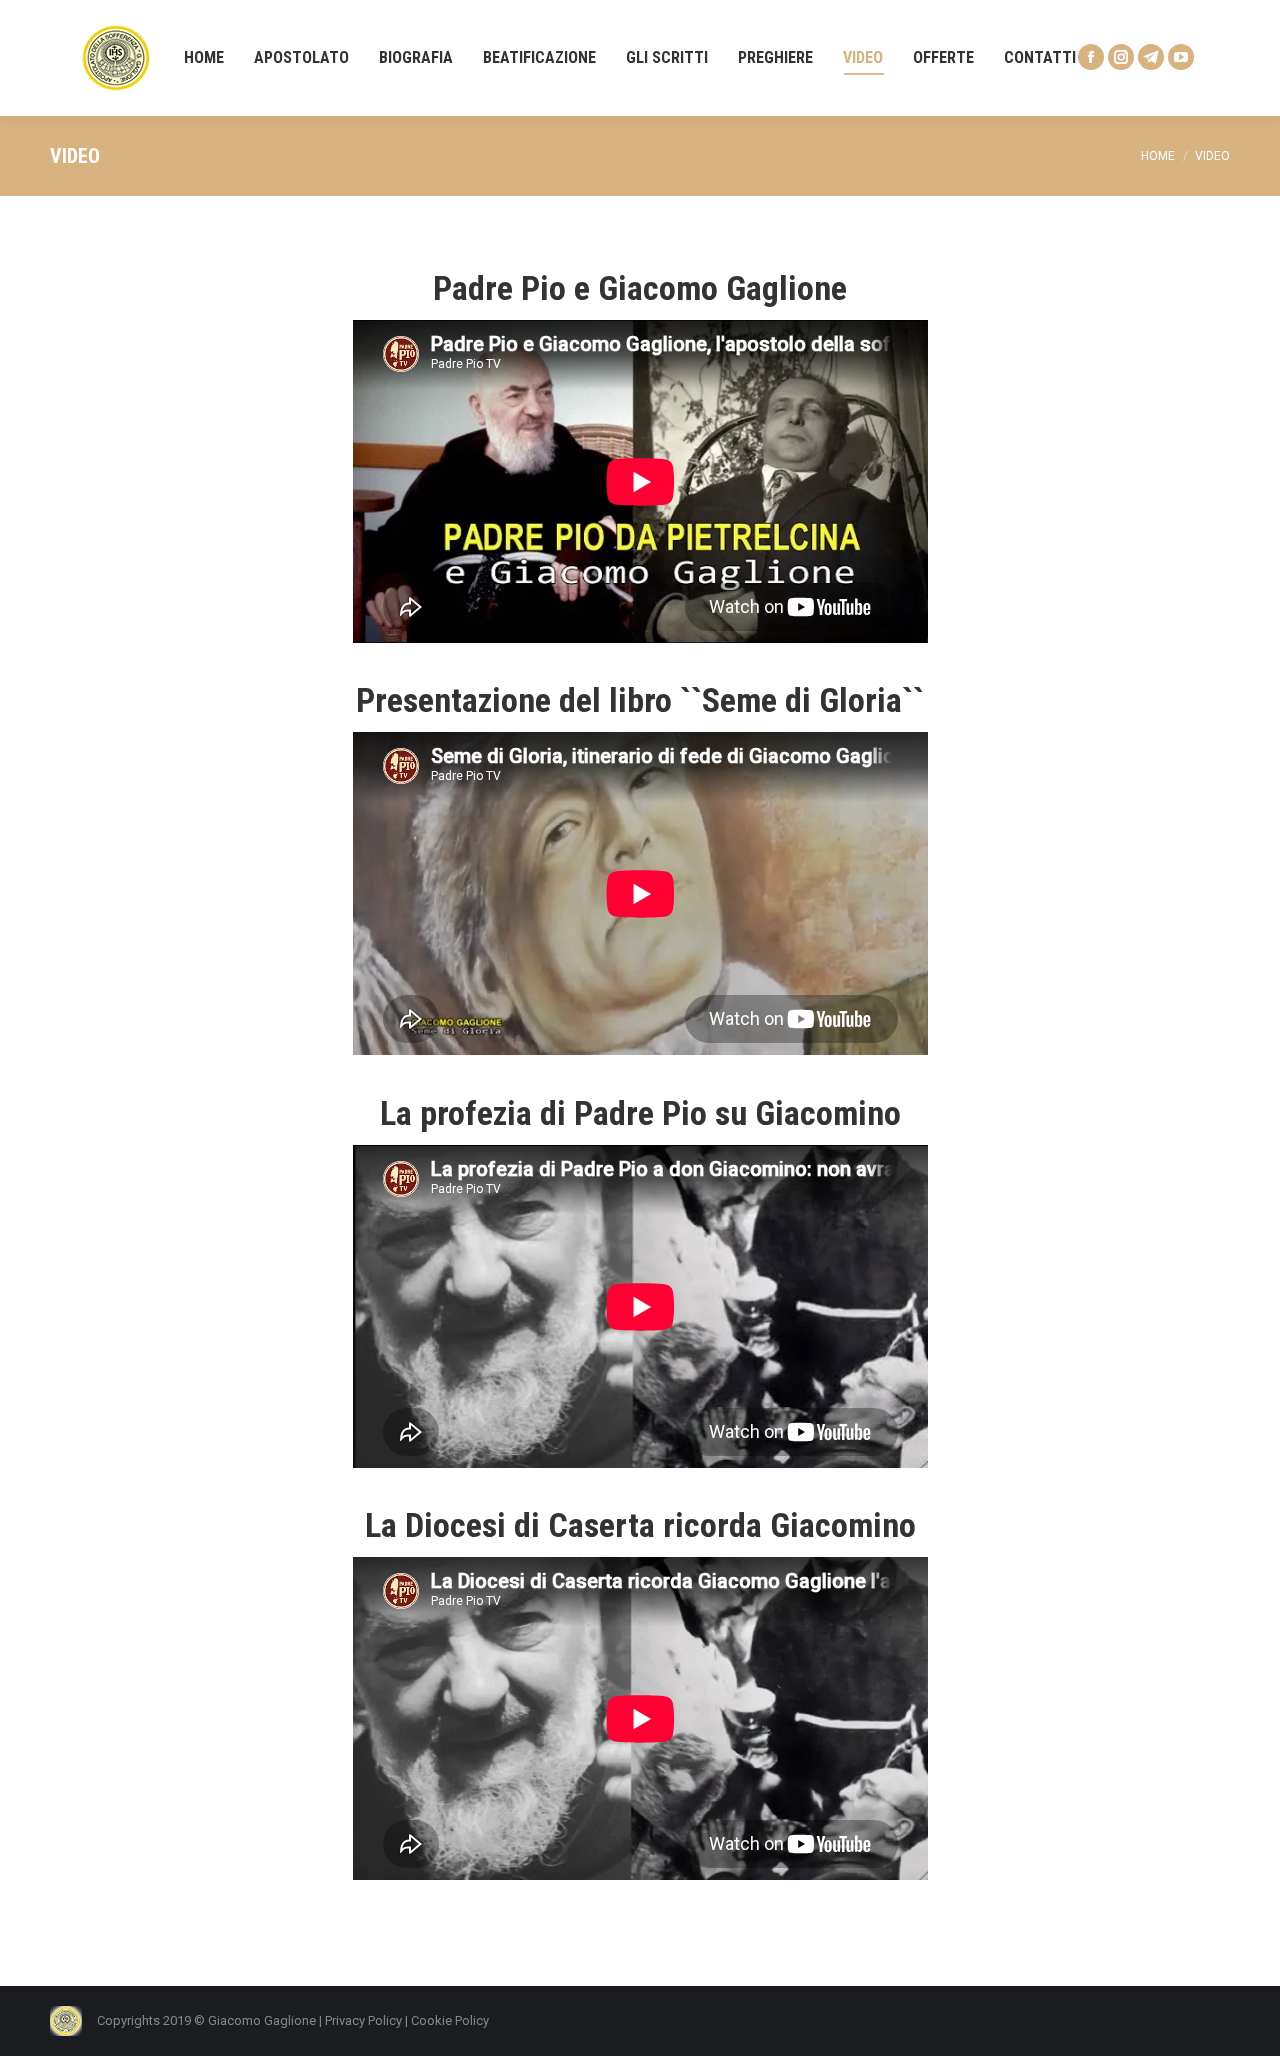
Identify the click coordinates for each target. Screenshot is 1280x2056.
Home (1158, 156)
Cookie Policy (450, 2020)
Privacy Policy (363, 2020)
